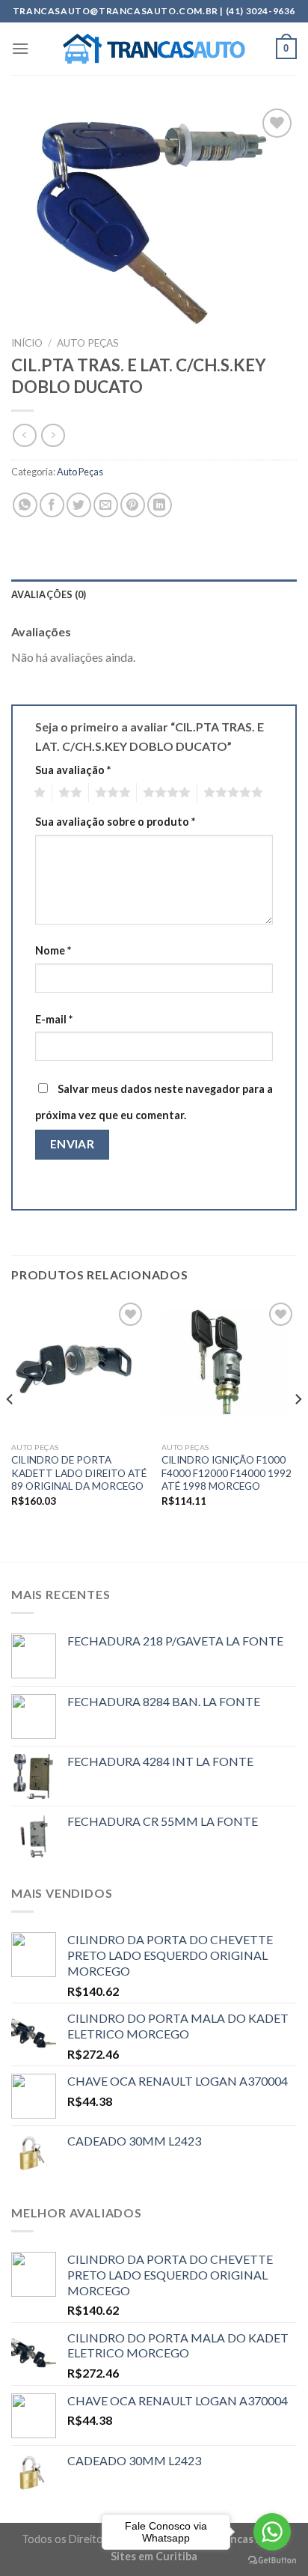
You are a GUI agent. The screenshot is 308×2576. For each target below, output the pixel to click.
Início (27, 343)
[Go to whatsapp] (272, 2532)
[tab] (154, 594)
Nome (53, 950)
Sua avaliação (73, 770)
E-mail (54, 1019)
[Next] (298, 1429)
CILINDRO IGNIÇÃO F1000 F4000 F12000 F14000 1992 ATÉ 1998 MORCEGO (227, 1473)
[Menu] (20, 48)
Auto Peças (88, 343)
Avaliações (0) (49, 594)
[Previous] (10, 1429)
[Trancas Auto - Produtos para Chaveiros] (154, 49)
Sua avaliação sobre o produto (115, 822)
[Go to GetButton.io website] (272, 2561)
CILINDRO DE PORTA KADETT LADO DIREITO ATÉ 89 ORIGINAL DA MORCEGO (79, 1473)
